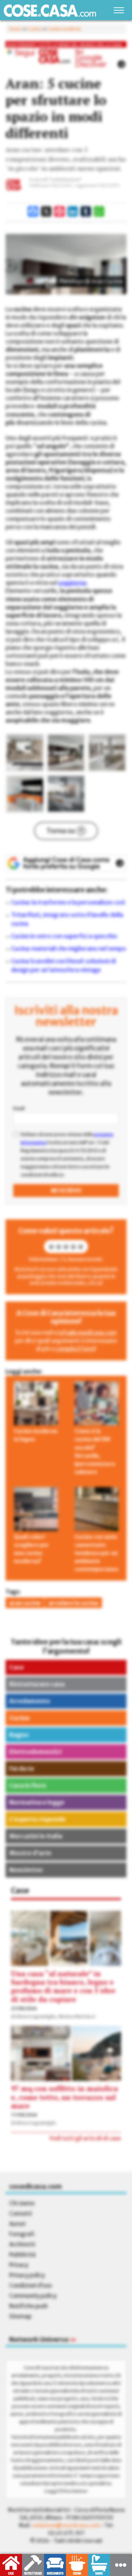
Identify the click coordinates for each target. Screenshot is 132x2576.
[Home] (50, 10)
